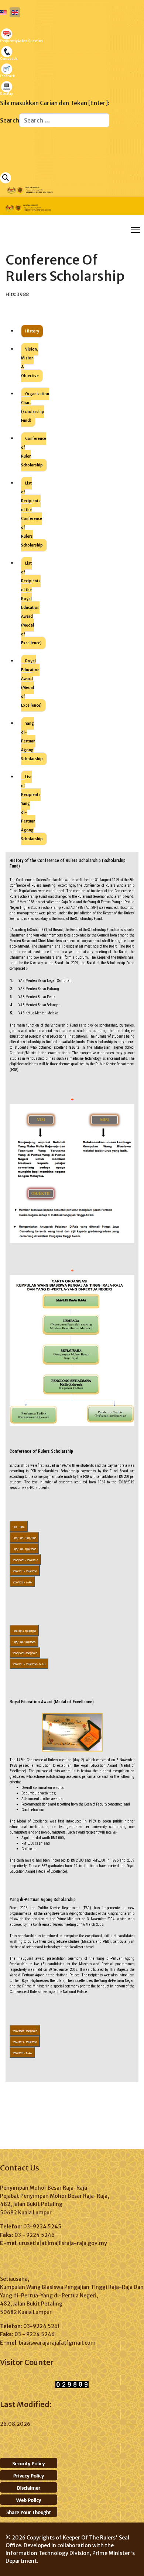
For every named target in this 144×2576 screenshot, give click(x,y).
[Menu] (136, 230)
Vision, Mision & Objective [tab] (30, 363)
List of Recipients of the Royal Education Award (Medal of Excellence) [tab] (31, 603)
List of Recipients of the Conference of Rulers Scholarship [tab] (32, 514)
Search (10, 120)
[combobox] (64, 120)
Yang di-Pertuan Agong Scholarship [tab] (32, 741)
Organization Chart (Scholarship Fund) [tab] (35, 407)
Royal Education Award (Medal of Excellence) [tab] (31, 683)
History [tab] (32, 331)
